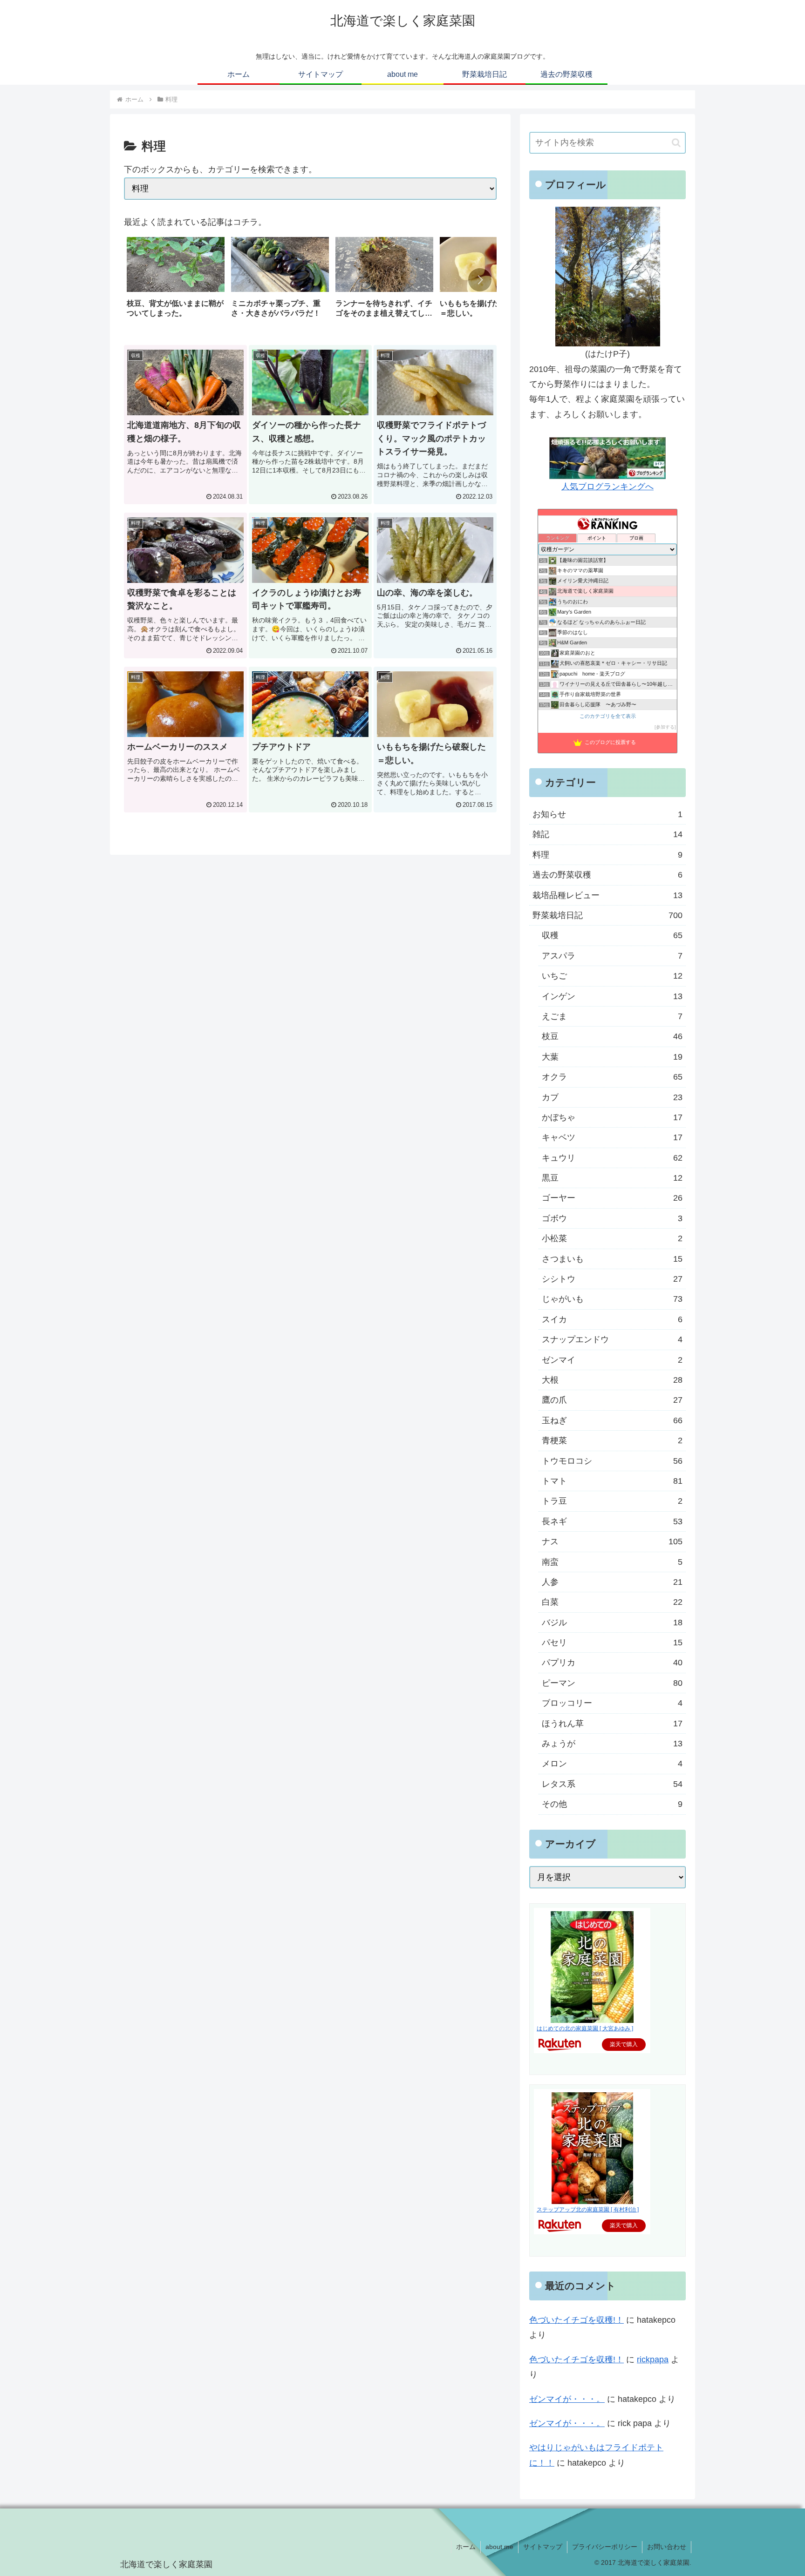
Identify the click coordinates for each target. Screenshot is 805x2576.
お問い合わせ (667, 2547)
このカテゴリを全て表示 (608, 716)
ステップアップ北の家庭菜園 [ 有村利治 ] (588, 2210)
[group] (176, 281)
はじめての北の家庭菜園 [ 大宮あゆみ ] (585, 2028)
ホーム (466, 2547)
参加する (665, 727)
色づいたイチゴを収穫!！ (576, 2320)
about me (499, 2547)
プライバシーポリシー (605, 2547)
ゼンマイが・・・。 (567, 2399)
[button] (480, 280)
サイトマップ (543, 2547)
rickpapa (653, 2360)
